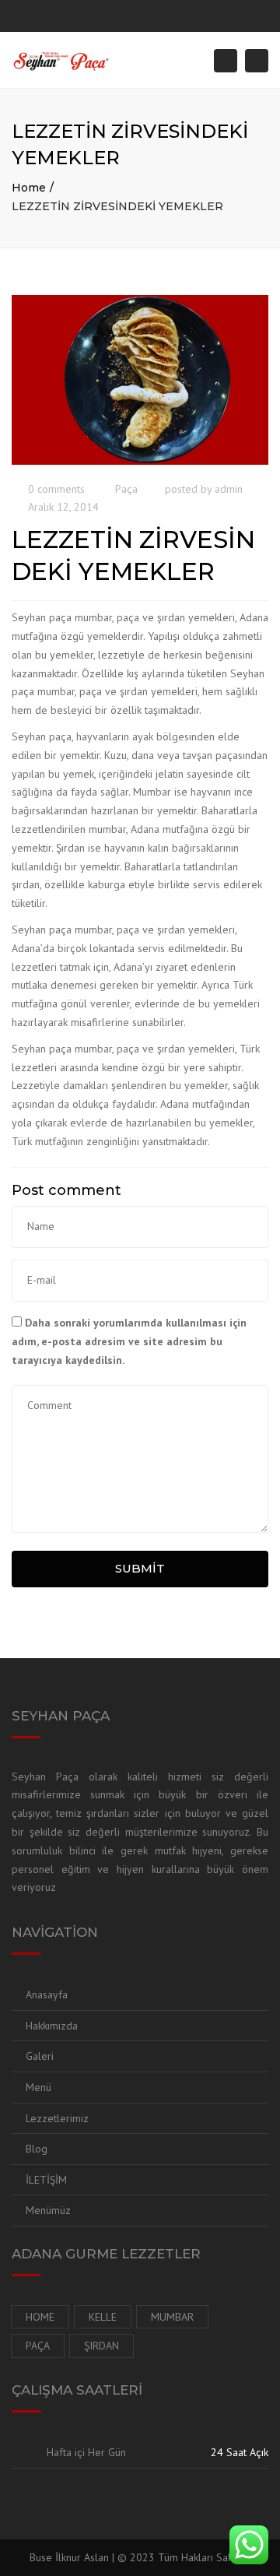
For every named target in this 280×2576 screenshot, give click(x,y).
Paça (126, 489)
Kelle (103, 2317)
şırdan (101, 2346)
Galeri (40, 2056)
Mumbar (172, 2317)
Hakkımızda (52, 2026)
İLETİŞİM (46, 2180)
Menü (38, 2087)
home (40, 2317)
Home (29, 188)
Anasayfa (47, 1994)
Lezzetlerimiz (57, 2118)
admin (229, 489)
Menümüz (48, 2210)
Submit (140, 1568)
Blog (37, 2149)
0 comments (56, 489)
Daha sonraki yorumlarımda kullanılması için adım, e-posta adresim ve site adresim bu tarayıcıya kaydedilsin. (129, 1341)
